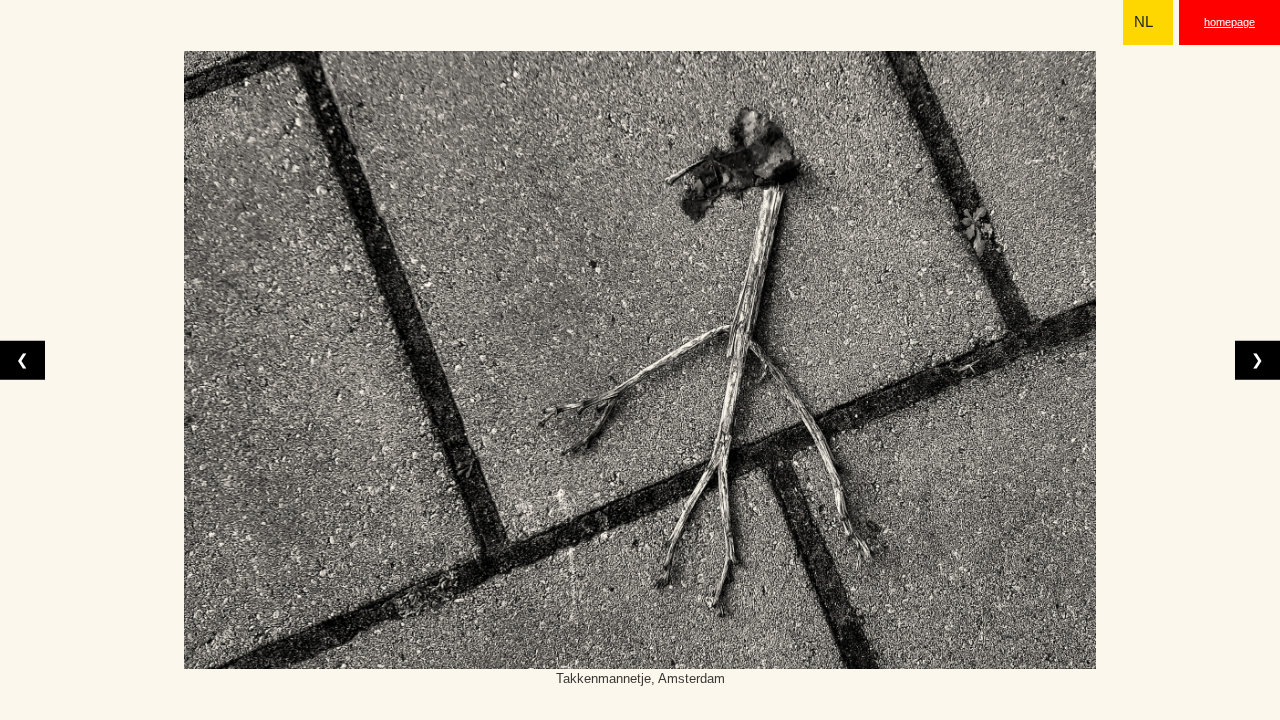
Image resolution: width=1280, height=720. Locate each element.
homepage (1229, 22)
